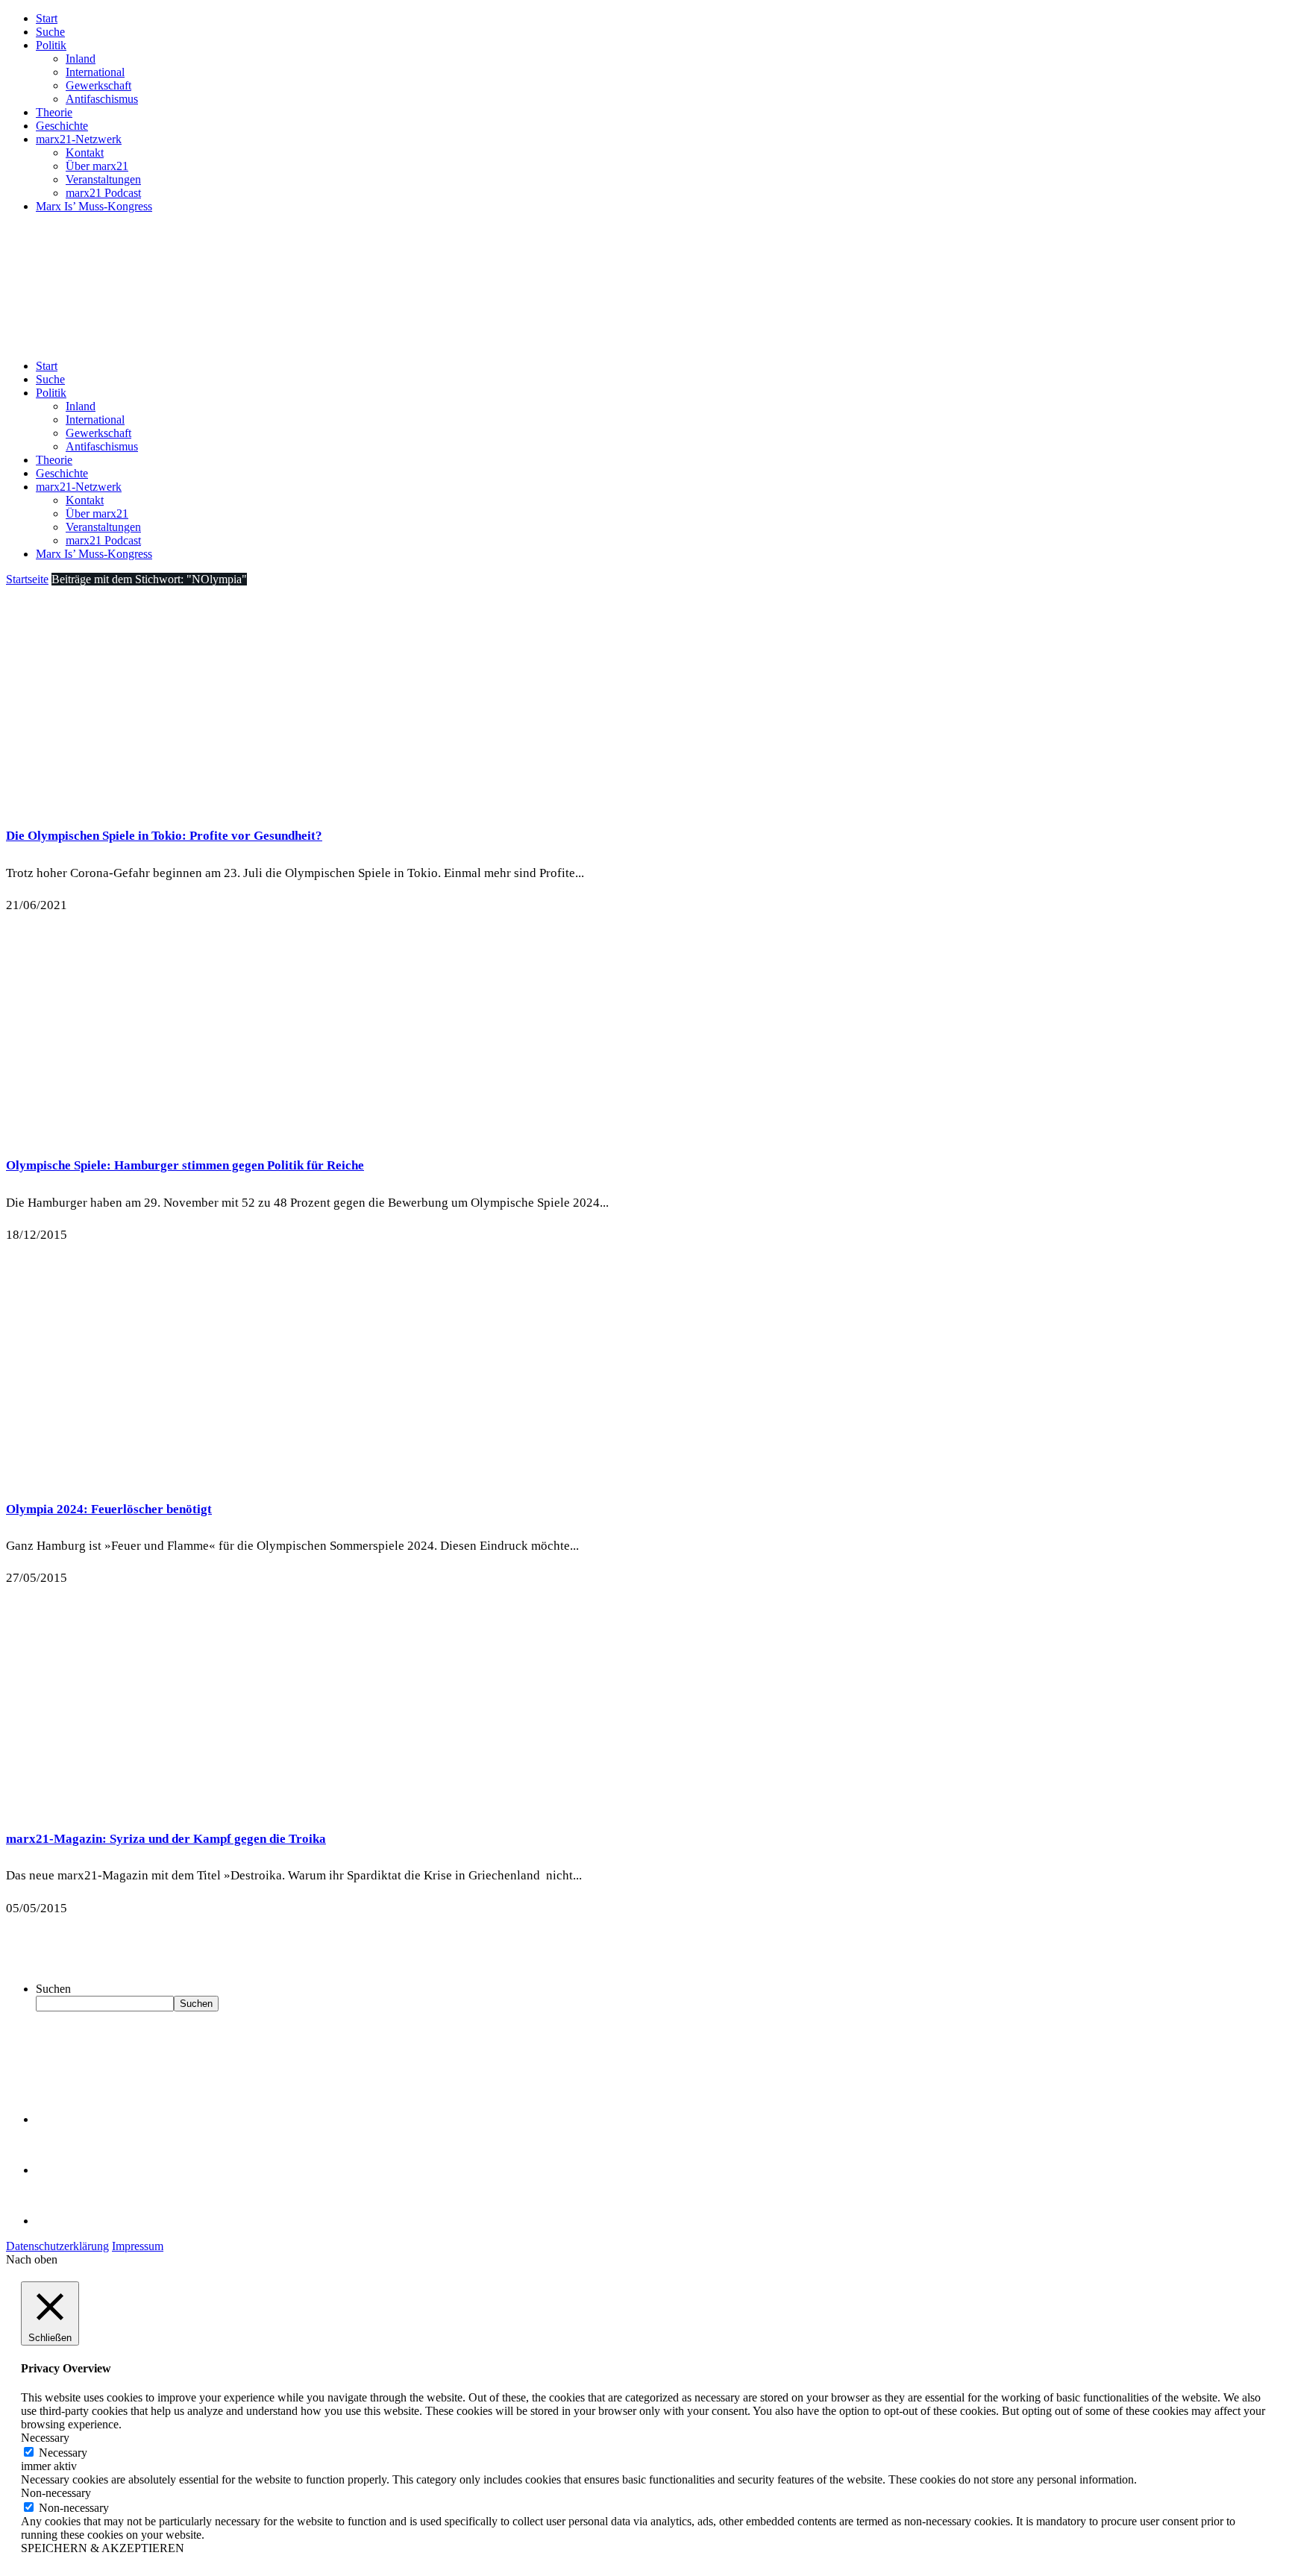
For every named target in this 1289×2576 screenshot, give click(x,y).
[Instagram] (60, 2221)
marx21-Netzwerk (79, 139)
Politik (51, 45)
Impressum (138, 2246)
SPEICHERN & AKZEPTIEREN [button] (103, 2548)
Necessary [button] (45, 2438)
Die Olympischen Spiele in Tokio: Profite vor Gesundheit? (164, 836)
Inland (81, 59)
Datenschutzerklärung (57, 2246)
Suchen (53, 1989)
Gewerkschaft (98, 85)
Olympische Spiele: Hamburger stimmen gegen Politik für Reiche (185, 1165)
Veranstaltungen (103, 179)
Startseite (27, 579)
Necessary (63, 2453)
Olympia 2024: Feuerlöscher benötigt (109, 1509)
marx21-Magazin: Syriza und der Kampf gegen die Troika (166, 1839)
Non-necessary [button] (56, 2493)
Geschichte (62, 126)
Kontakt (85, 153)
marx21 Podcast (103, 193)
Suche (50, 32)
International (95, 72)
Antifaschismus (102, 99)
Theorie (54, 112)
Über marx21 (97, 166)
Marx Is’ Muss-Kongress (94, 206)
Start (47, 18)
